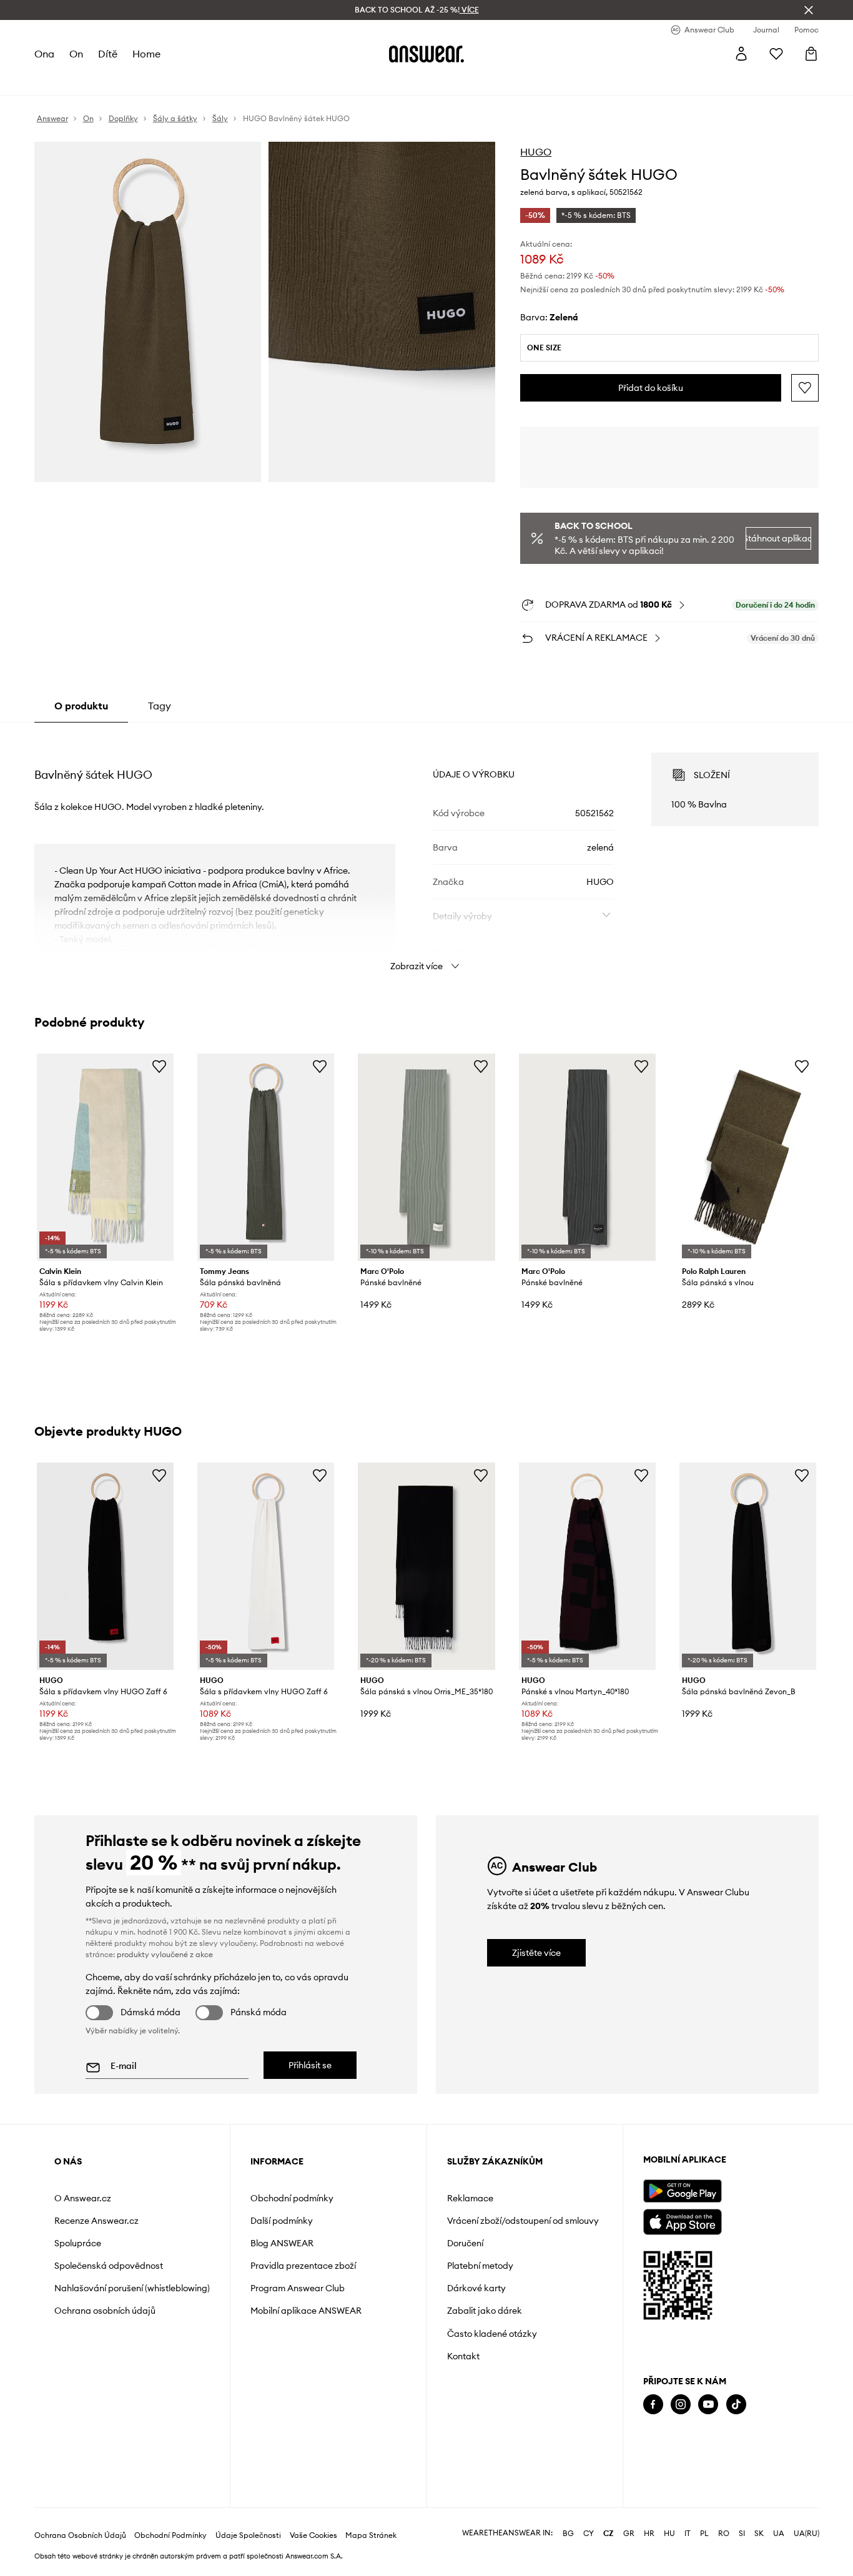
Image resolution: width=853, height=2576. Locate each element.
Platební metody (480, 2266)
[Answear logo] (426, 54)
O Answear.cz (83, 2198)
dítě (108, 54)
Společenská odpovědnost (109, 2266)
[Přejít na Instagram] (681, 2405)
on (76, 54)
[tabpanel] (427, 851)
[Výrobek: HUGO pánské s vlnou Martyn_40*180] (587, 1566)
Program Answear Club (298, 2288)
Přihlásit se (310, 2065)
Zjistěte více (536, 1953)
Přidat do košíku (651, 388)
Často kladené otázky (492, 2334)
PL (704, 2534)
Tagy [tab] (160, 706)
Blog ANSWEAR (282, 2243)
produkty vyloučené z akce (165, 1954)
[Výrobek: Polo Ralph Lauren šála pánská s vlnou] (748, 1157)
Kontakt (463, 2356)
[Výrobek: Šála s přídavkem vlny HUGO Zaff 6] (105, 1566)
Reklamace (470, 2198)
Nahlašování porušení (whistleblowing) (132, 2288)
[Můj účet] (741, 54)
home (146, 54)
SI (742, 2534)
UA (779, 2534)
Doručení (465, 2243)
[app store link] (682, 2220)
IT (688, 2534)
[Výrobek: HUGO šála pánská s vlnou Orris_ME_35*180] (426, 1566)
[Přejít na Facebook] (653, 2405)
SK (759, 2534)
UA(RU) (806, 2534)
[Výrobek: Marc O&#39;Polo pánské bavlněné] (426, 1157)
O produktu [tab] (81, 706)
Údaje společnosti (248, 2535)
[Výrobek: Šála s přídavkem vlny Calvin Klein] (105, 1157)
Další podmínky (282, 2221)
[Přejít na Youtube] (708, 2405)
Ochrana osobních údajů (105, 2311)
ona (44, 54)
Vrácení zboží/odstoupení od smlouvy (523, 2221)
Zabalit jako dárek (485, 2311)
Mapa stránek (371, 2535)
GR (629, 2534)
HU (669, 2534)
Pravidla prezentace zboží (303, 2266)
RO (724, 2534)
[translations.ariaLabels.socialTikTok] (736, 2405)
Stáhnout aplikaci (779, 538)
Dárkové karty (476, 2288)
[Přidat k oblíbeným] (805, 388)
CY (589, 2534)
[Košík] (811, 54)
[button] (148, 312)
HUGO (536, 152)
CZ (609, 2534)
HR (649, 2534)
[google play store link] (682, 2191)
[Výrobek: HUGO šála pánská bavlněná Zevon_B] (748, 1566)
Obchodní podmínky (292, 2198)
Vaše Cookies (313, 2535)
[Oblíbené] (776, 54)
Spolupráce (78, 2243)
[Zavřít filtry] (809, 10)
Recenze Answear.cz (96, 2221)
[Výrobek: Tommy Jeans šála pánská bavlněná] (266, 1157)
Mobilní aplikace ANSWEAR (306, 2311)
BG (568, 2534)
